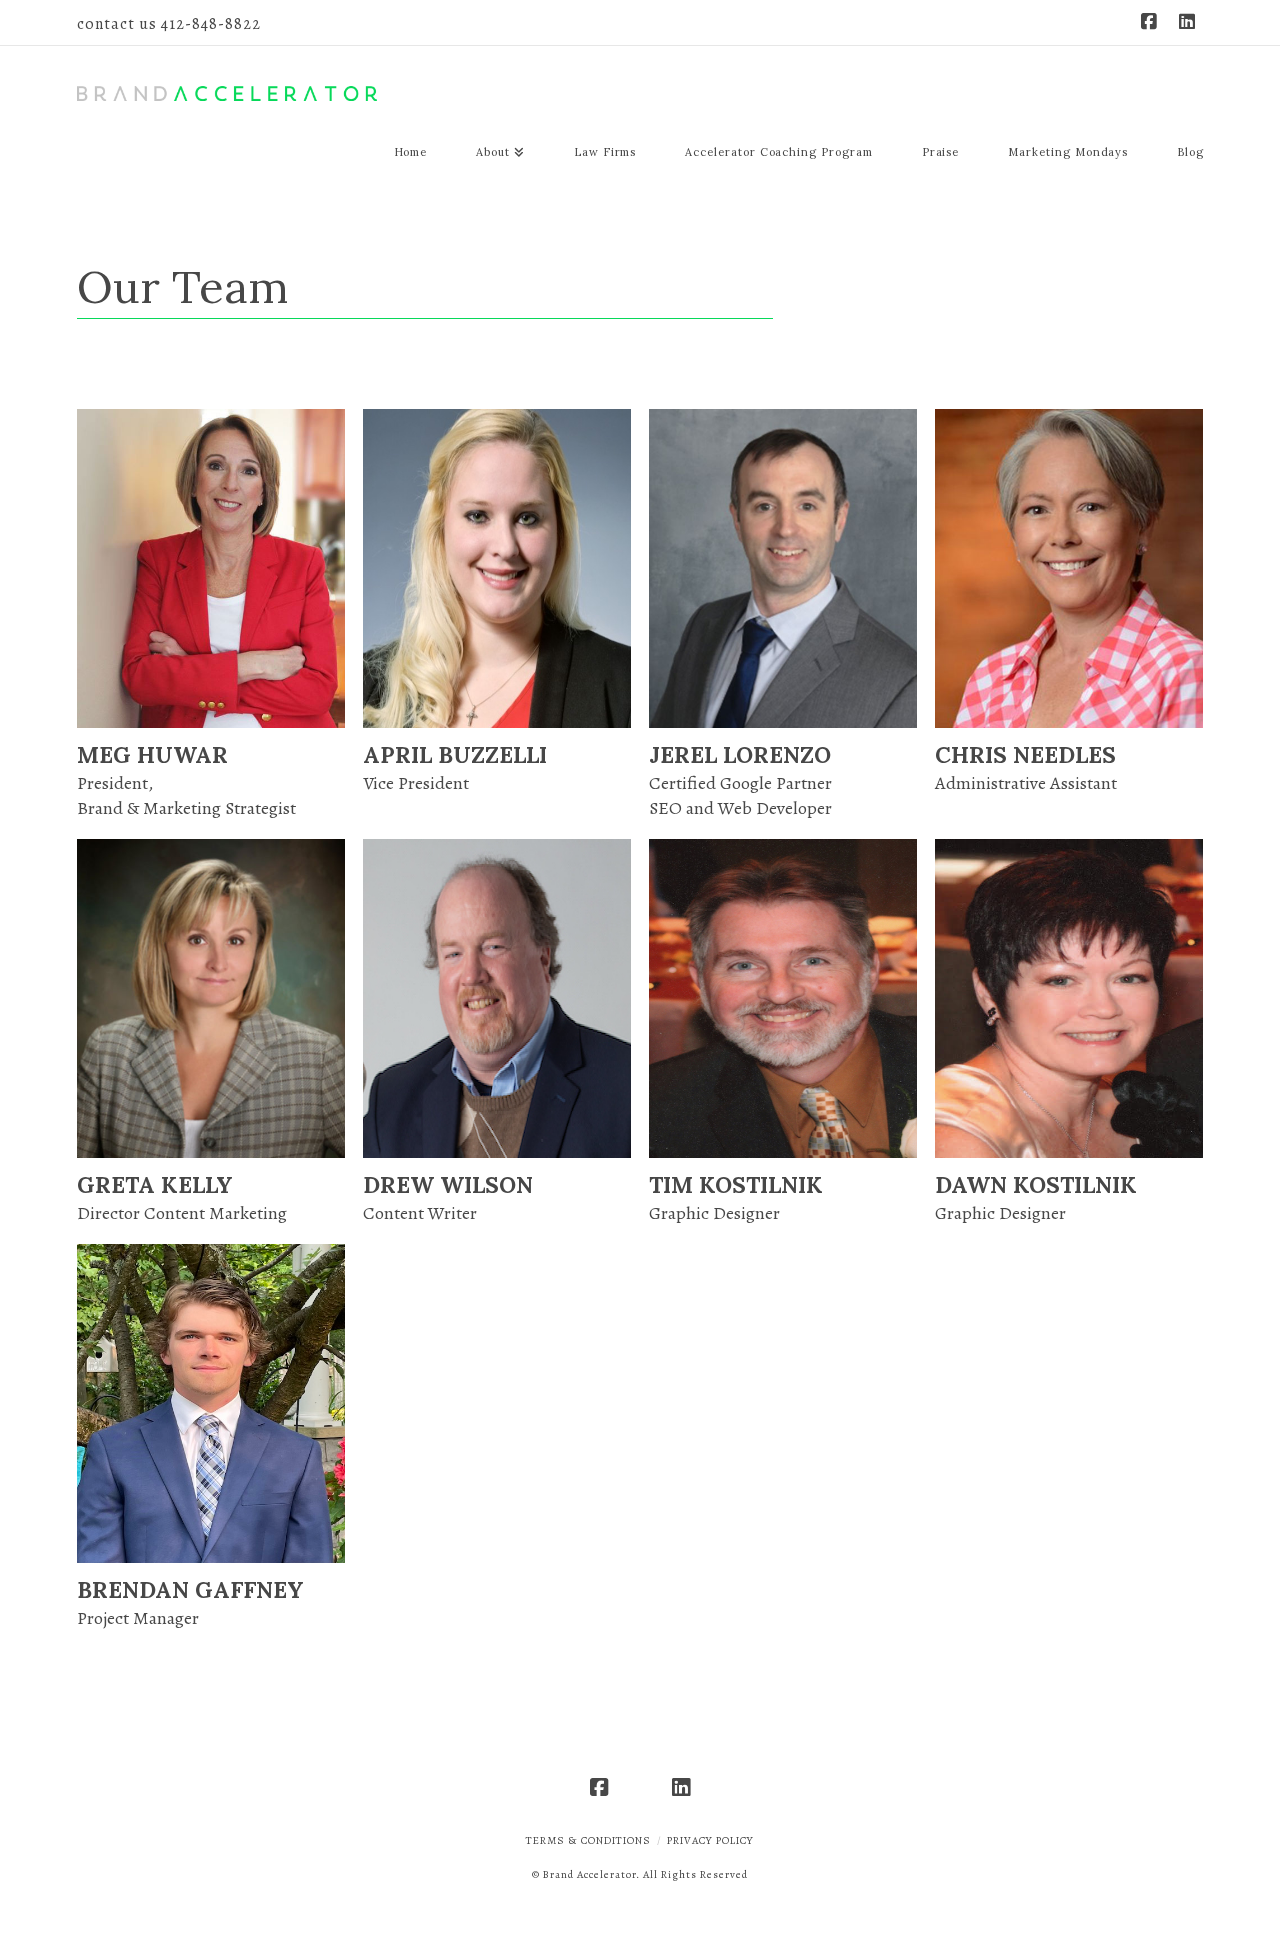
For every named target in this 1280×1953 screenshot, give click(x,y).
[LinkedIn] (1187, 22)
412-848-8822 (211, 24)
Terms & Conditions (588, 1840)
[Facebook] (1149, 22)
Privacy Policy (710, 1840)
